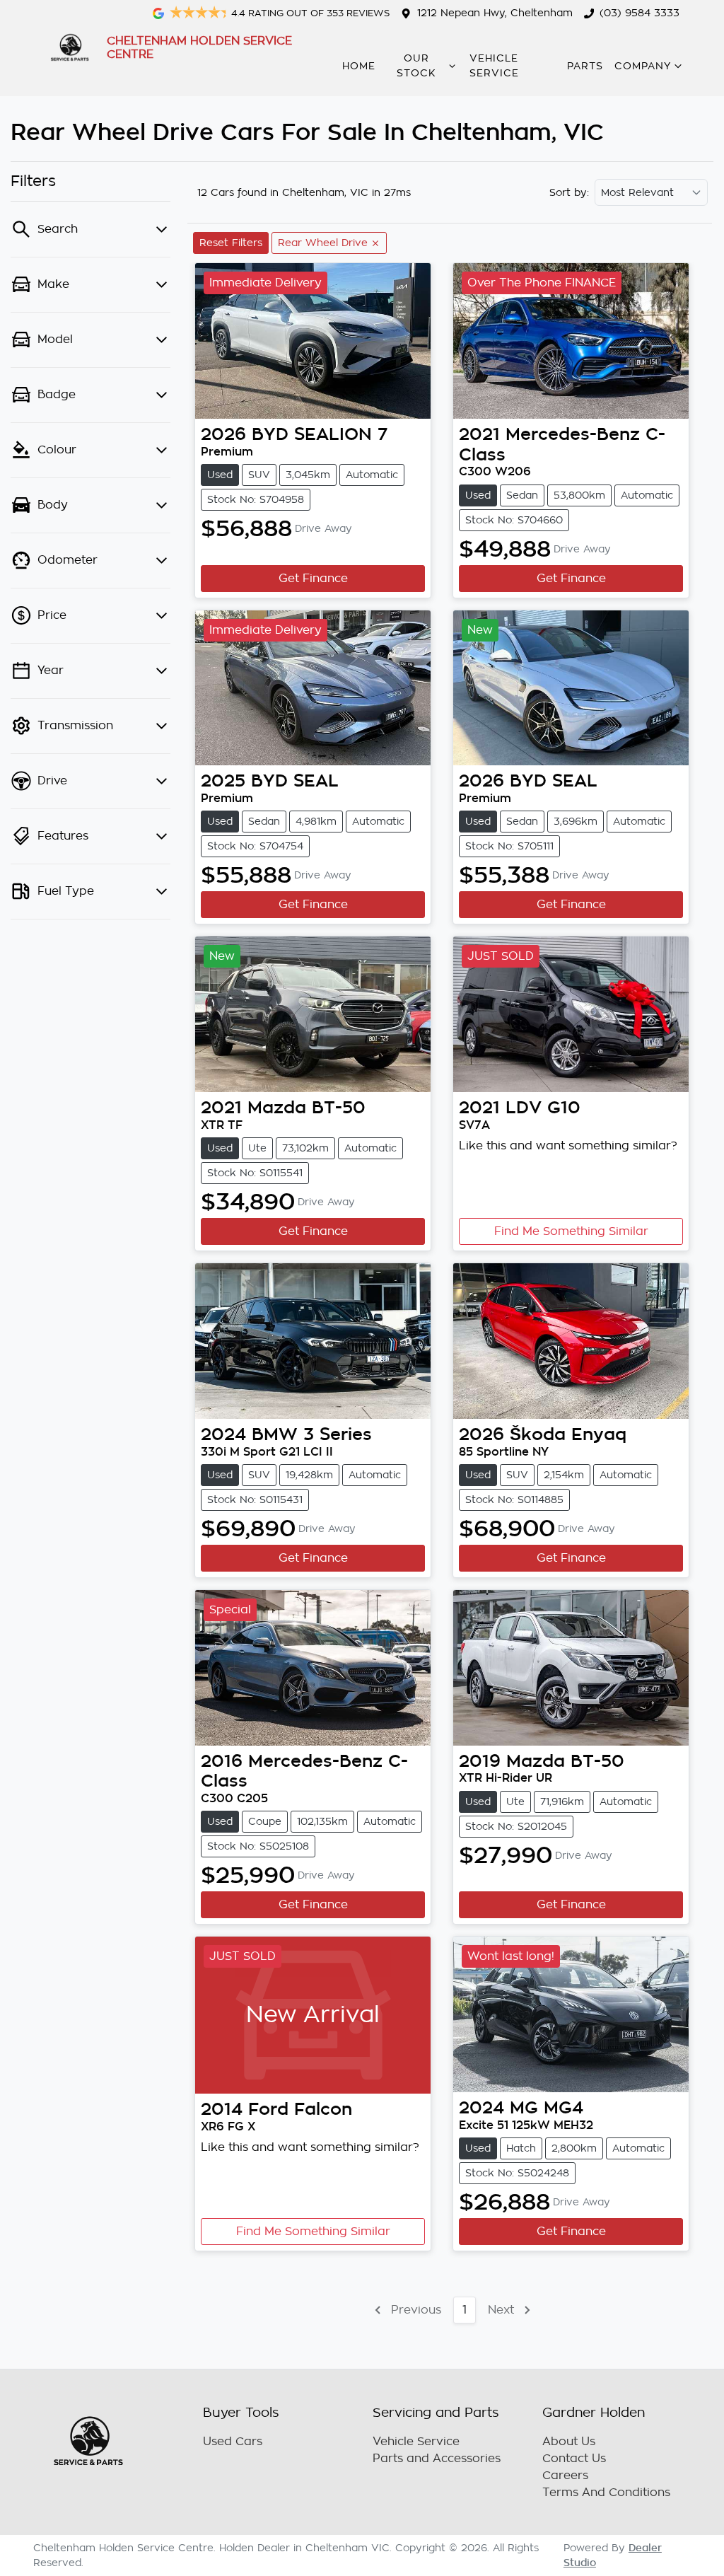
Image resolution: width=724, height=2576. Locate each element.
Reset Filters (231, 243)
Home (359, 66)
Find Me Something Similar (571, 1231)
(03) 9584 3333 (640, 13)
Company (643, 66)
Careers (565, 2476)
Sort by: (569, 192)
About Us (569, 2442)
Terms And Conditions (606, 2493)
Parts (585, 66)
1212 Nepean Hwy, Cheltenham (495, 13)
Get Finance (313, 579)
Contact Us (574, 2459)
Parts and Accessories (437, 2459)
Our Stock (416, 66)
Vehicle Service (494, 66)
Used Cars (233, 2442)
